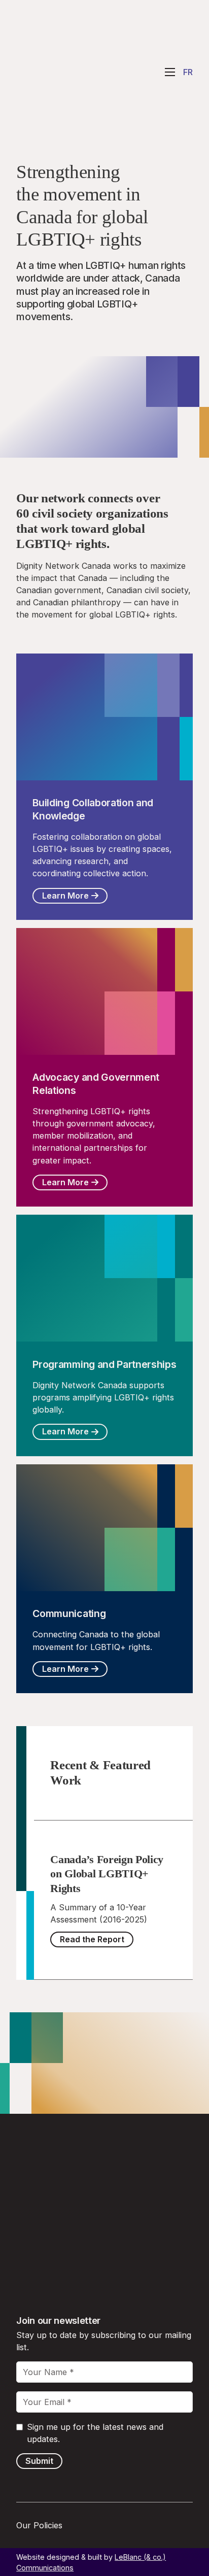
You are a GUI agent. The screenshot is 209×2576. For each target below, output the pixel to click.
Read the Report (92, 1939)
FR (188, 72)
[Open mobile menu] (170, 72)
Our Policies (39, 2525)
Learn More (65, 896)
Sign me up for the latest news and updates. (95, 2433)
